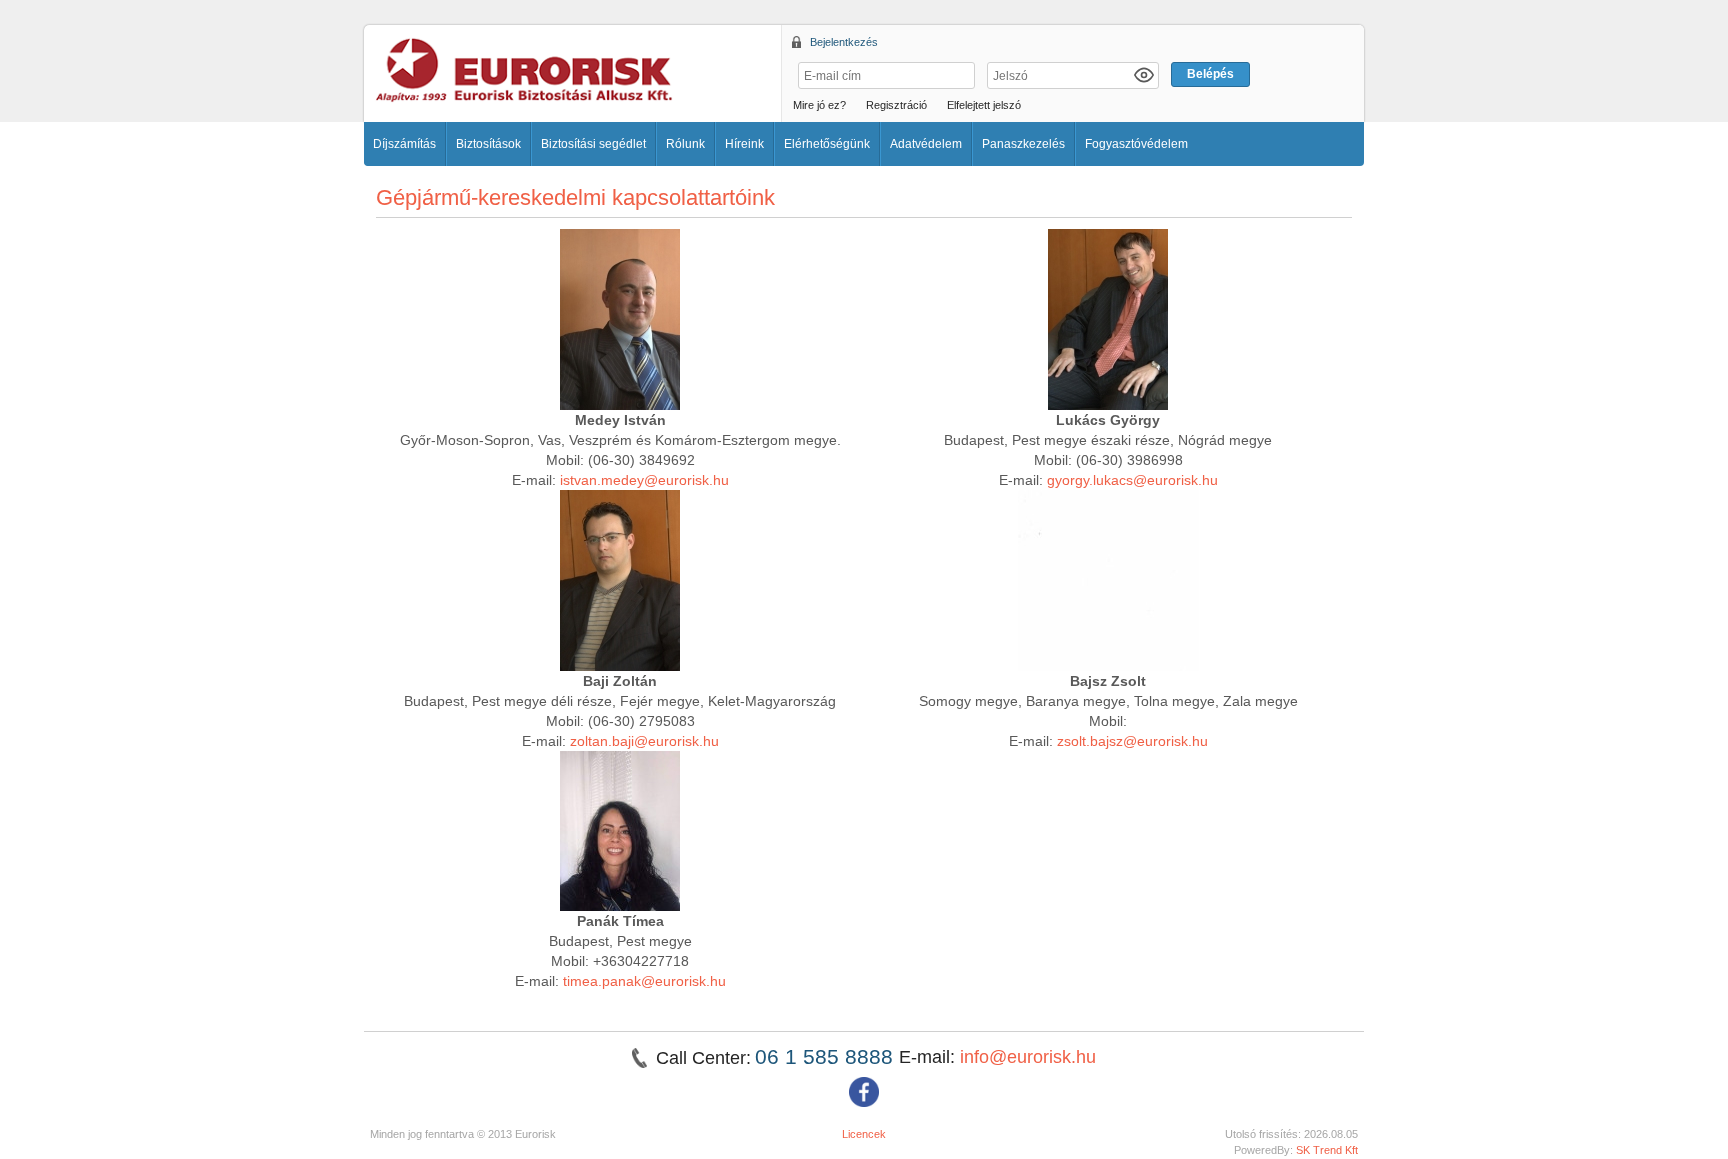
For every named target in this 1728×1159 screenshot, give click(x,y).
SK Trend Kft (1327, 1150)
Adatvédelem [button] (926, 144)
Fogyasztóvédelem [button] (1136, 144)
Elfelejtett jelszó (984, 105)
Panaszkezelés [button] (1023, 144)
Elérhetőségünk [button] (827, 144)
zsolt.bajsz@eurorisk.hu (1132, 741)
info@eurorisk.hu (1028, 1057)
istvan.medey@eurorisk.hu (644, 480)
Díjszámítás (404, 144)
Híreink (744, 144)
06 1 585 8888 (827, 1056)
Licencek (864, 1134)
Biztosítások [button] (488, 144)
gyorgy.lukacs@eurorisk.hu (1132, 480)
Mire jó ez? (819, 105)
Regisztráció (896, 105)
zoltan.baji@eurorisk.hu (644, 741)
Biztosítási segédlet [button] (593, 144)
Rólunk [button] (685, 144)
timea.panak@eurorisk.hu (644, 981)
